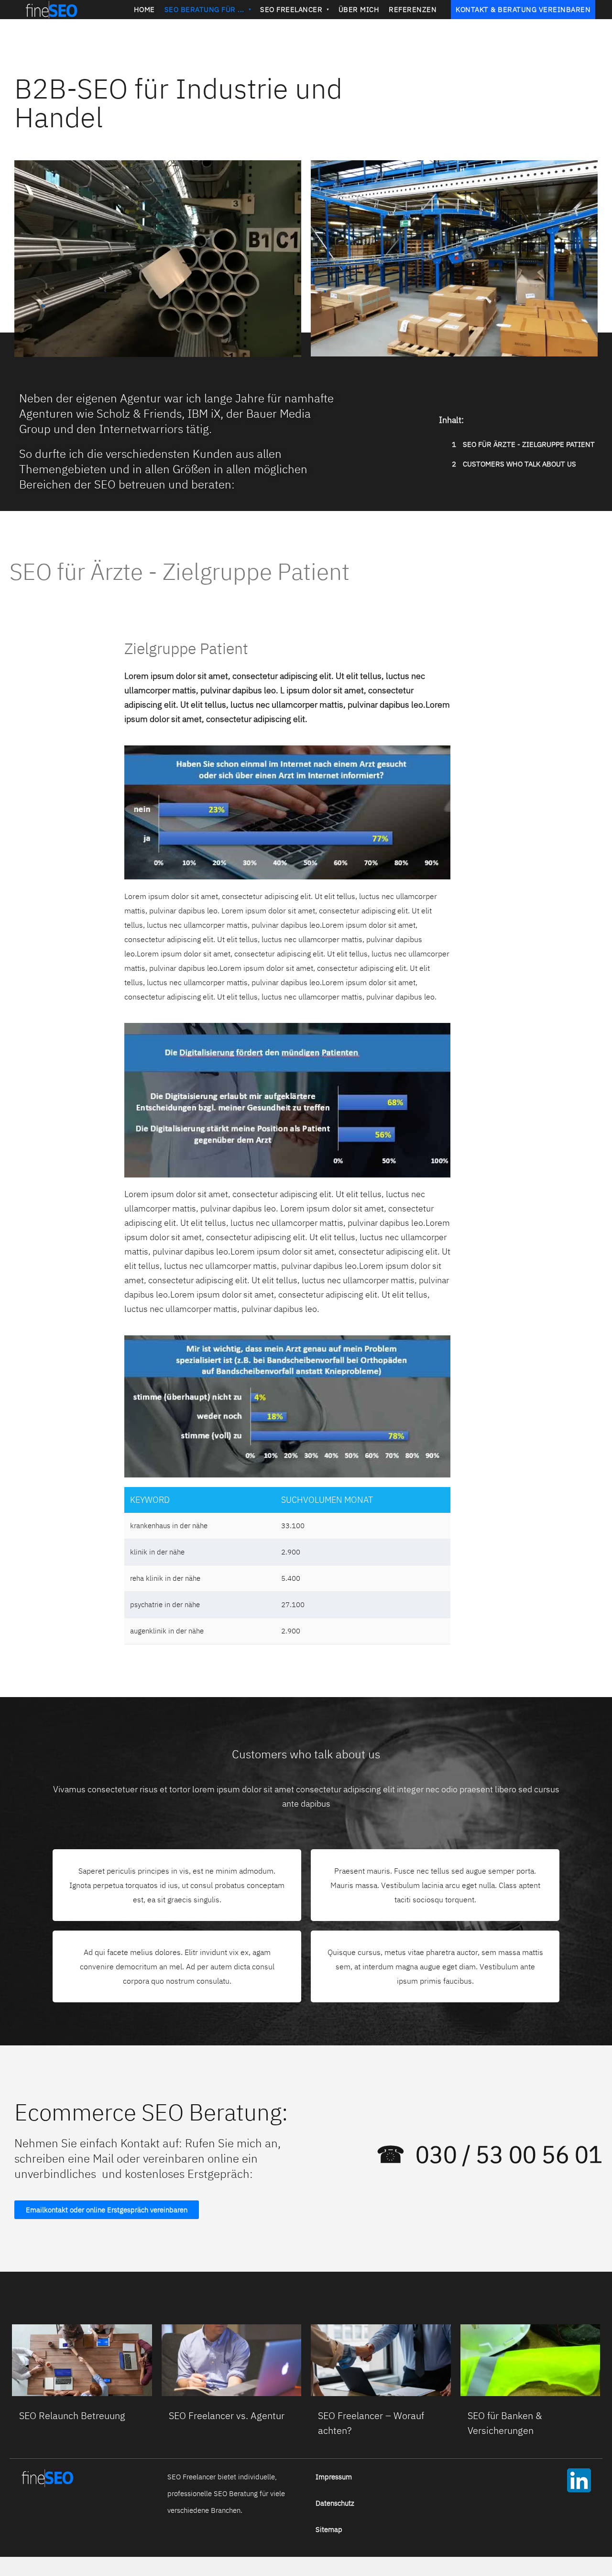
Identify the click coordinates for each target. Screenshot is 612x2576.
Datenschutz (335, 2503)
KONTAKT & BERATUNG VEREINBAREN (523, 9)
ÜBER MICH (359, 9)
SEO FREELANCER (291, 9)
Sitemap (329, 2529)
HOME (144, 9)
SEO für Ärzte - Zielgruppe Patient (523, 444)
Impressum (334, 2477)
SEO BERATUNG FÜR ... (204, 9)
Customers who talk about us (514, 464)
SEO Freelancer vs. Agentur (227, 2415)
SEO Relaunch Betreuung (72, 2415)
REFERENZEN (413, 9)
